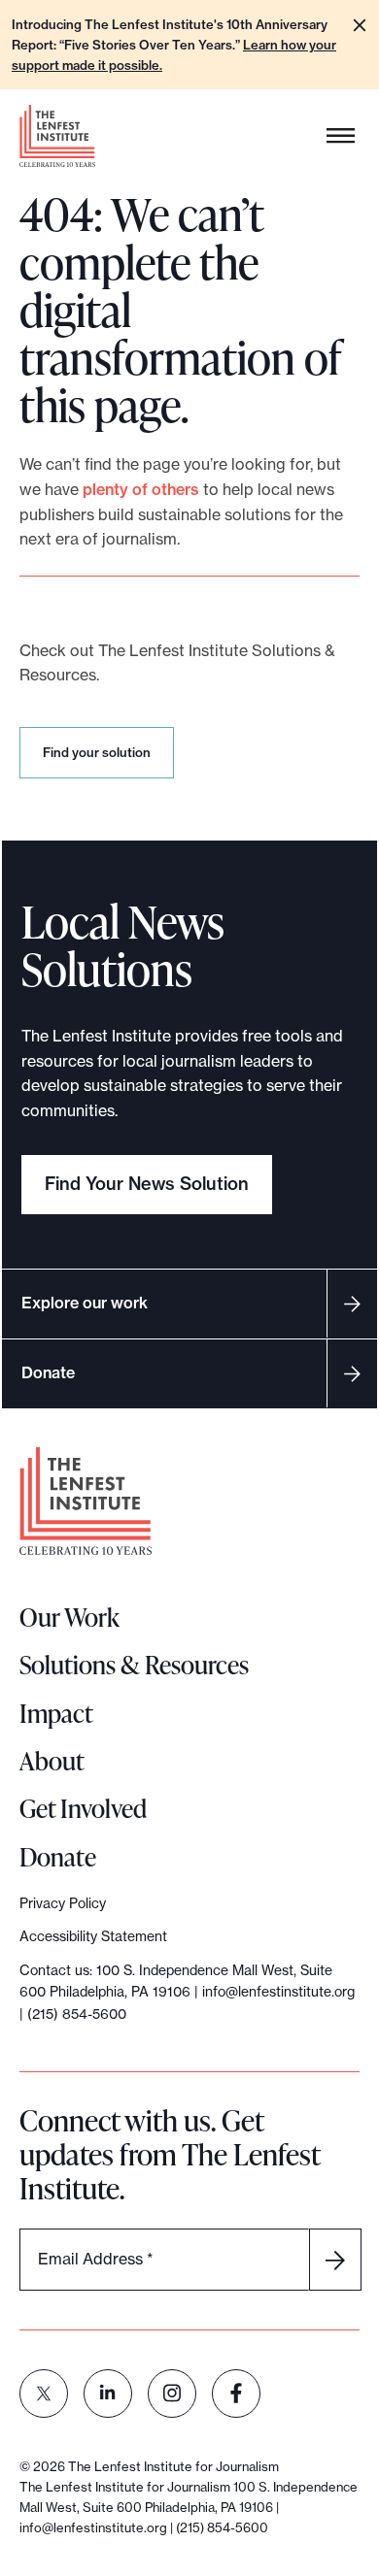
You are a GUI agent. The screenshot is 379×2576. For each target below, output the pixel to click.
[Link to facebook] (236, 2394)
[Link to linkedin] (108, 2394)
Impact (56, 1713)
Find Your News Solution (147, 1184)
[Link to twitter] (44, 2394)
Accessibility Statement (93, 1936)
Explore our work (85, 1303)
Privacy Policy (63, 1903)
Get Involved (83, 1808)
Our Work (69, 1617)
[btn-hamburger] (341, 136)
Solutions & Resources (134, 1665)
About (52, 1761)
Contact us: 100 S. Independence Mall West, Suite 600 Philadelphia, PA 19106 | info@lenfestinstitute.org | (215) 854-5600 (187, 1992)
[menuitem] (44, 2394)
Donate (48, 1372)
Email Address (96, 2259)
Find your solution (100, 761)
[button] (360, 25)
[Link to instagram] (172, 2394)
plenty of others (141, 489)
